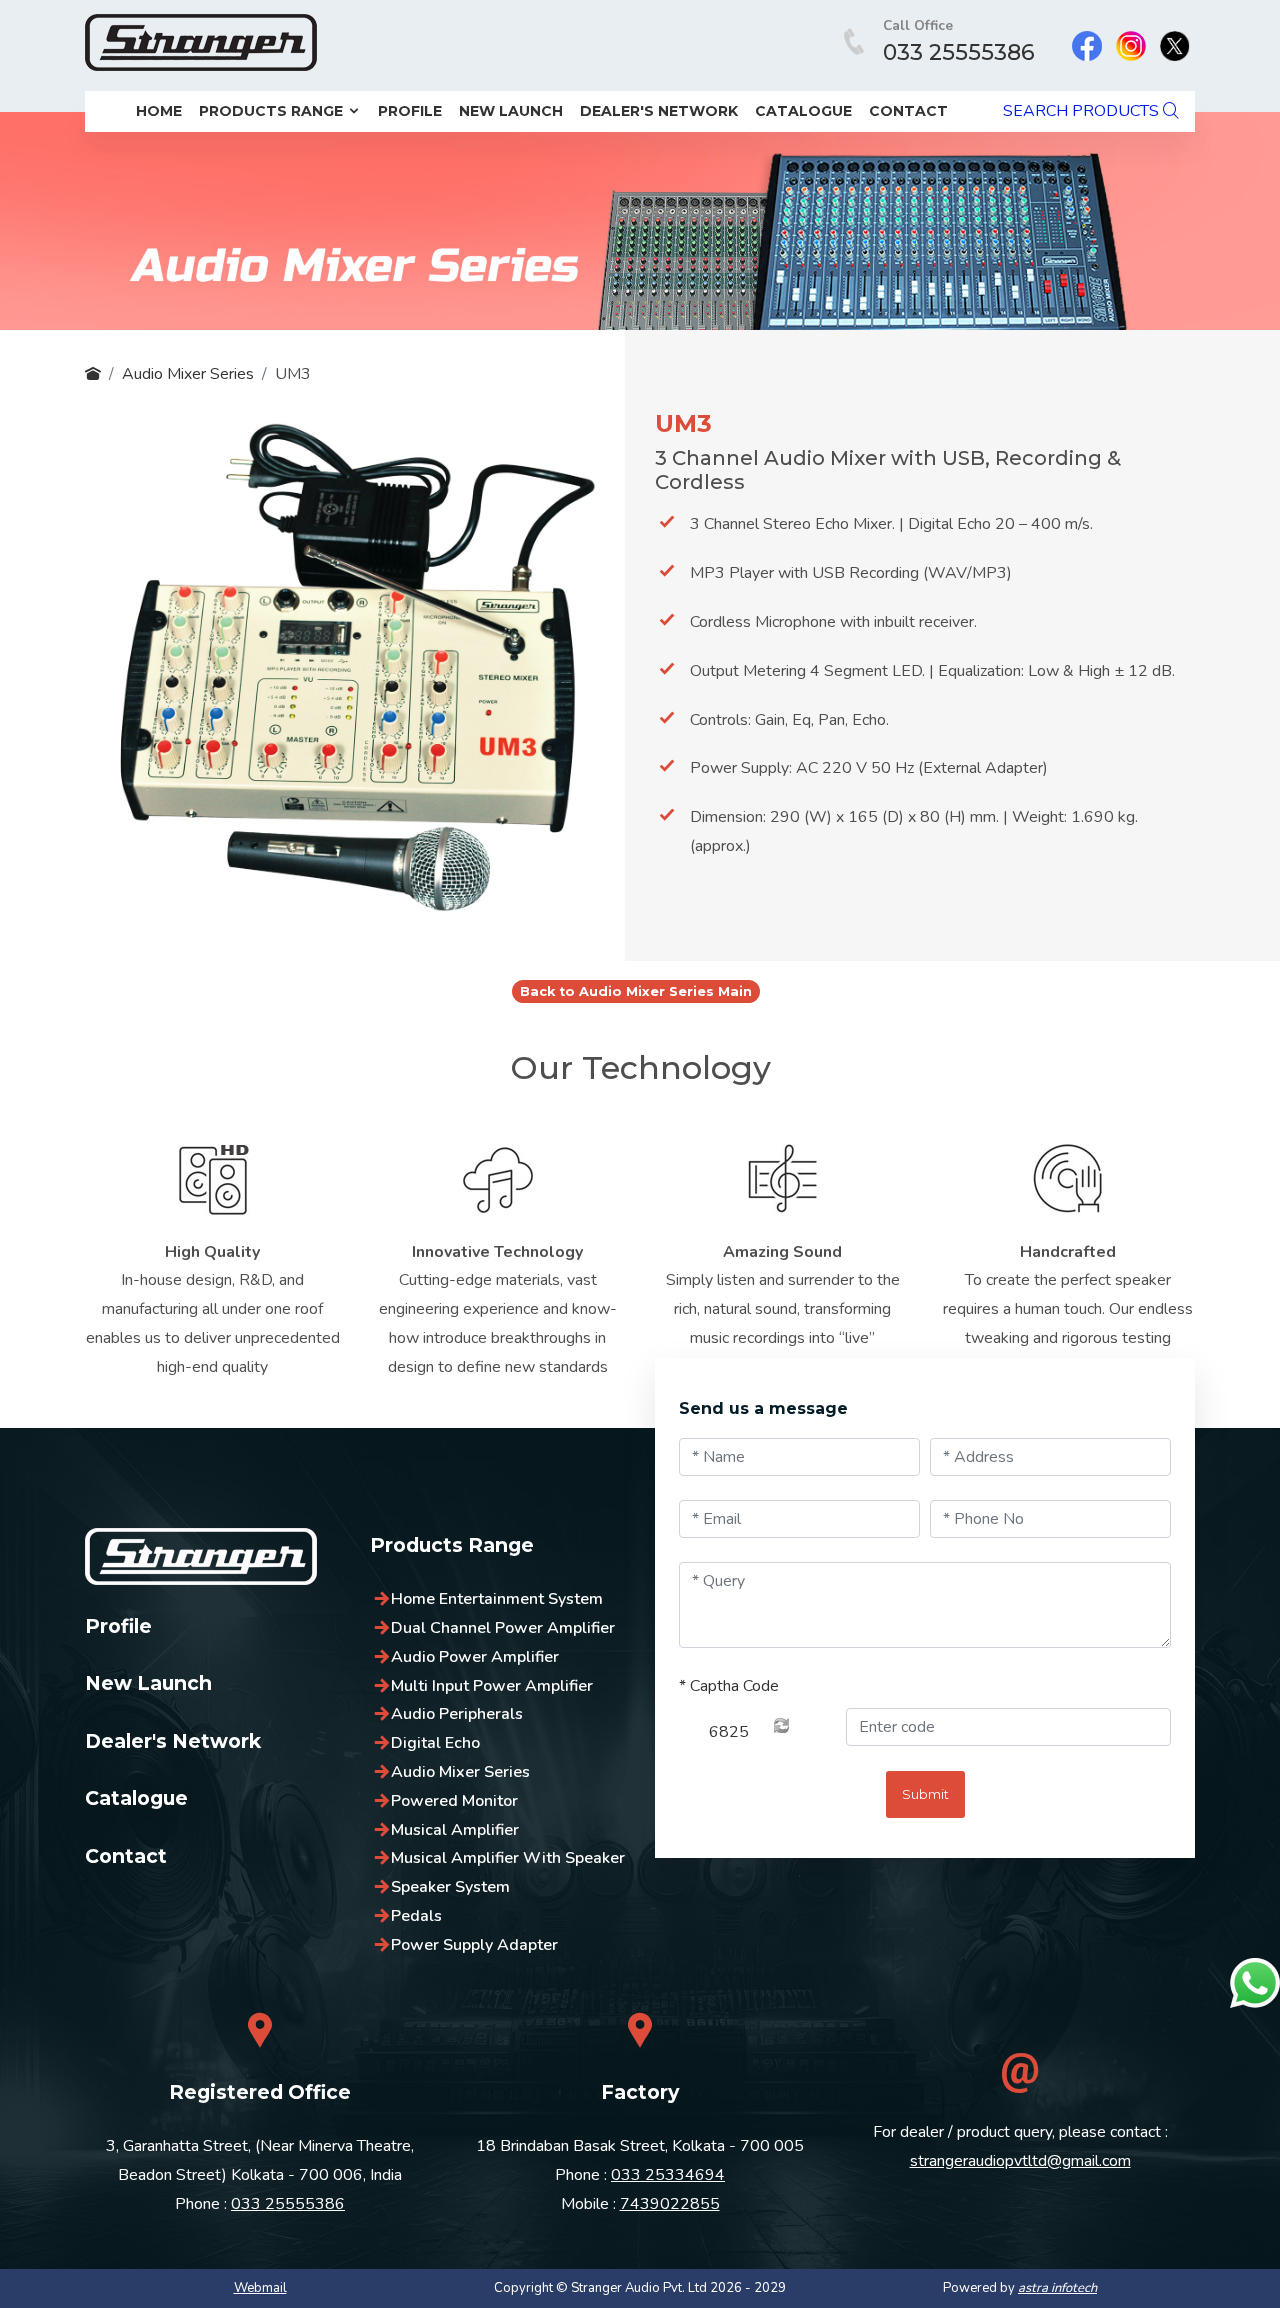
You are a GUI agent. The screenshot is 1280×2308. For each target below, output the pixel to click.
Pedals (416, 1916)
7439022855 (670, 2204)
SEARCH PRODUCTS (1083, 111)
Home (159, 111)
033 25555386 (959, 52)
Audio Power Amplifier (475, 1657)
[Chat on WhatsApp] (1255, 1983)
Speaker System (450, 1887)
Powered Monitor (454, 1801)
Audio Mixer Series (188, 374)
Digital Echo (435, 1743)
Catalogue (803, 111)
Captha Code (729, 1686)
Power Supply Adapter (474, 1945)
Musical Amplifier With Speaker (508, 1858)
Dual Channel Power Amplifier (503, 1628)
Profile (410, 111)
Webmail (260, 2288)
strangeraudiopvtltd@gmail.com (1020, 2161)
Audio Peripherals (457, 1714)
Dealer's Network (659, 111)
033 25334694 (668, 2175)
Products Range (273, 111)
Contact (908, 111)
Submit (925, 1794)
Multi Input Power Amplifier (492, 1686)
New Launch (511, 111)
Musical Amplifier (455, 1830)
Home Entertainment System (497, 1599)
